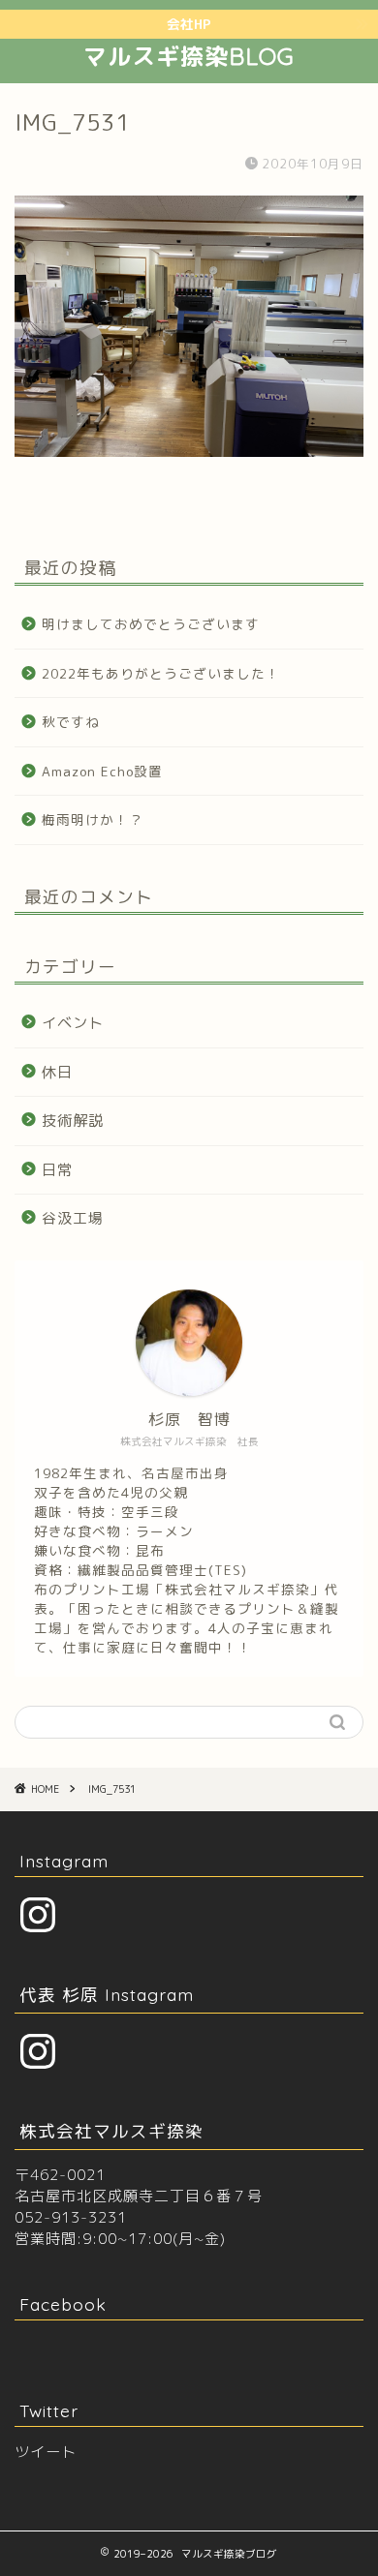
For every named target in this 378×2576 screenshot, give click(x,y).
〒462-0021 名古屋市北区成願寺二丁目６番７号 (139, 2185)
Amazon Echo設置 (102, 771)
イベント (73, 1023)
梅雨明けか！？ (93, 819)
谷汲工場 (73, 1218)
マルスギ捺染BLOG (189, 56)
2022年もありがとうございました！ (161, 673)
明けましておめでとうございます (151, 624)
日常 (57, 1170)
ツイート (46, 2452)
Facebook (63, 2304)
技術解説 (73, 1121)
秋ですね (71, 722)
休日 (57, 1072)
